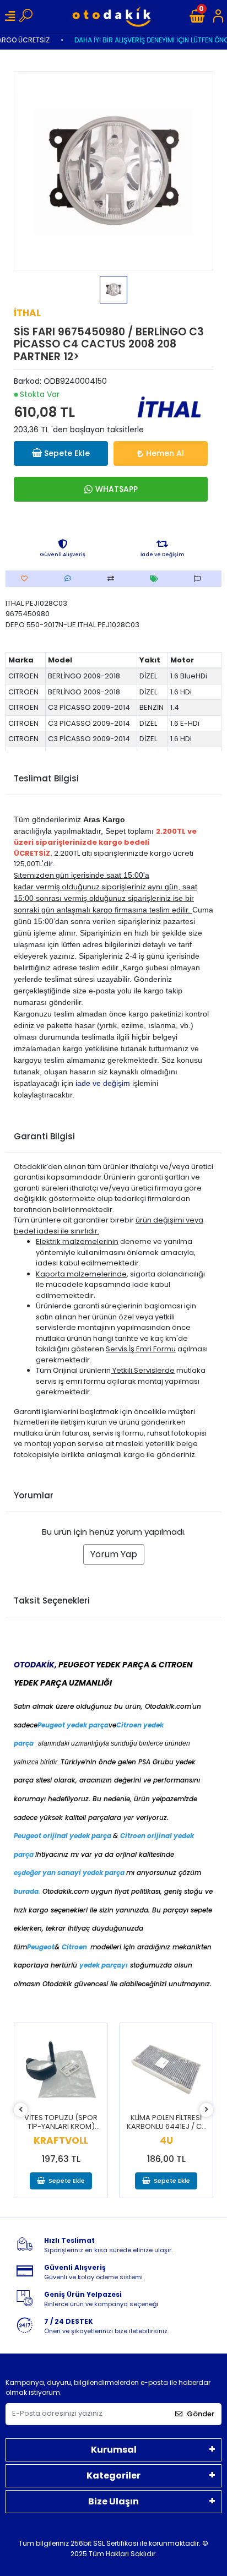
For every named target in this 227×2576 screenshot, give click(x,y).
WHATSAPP (117, 489)
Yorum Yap (114, 1554)
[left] (21, 2110)
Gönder (201, 2414)
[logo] (114, 16)
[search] (26, 17)
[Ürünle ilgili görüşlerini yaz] (71, 579)
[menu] (10, 17)
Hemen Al (165, 453)
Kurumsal (114, 2450)
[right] (207, 2110)
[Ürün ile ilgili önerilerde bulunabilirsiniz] (200, 579)
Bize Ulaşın (113, 2501)
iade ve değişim (103, 1083)
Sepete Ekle (67, 453)
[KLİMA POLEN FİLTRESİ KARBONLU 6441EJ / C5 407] (166, 2070)
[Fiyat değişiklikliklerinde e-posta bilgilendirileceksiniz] (157, 579)
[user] (218, 17)
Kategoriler (113, 2476)
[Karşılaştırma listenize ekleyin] (113, 579)
